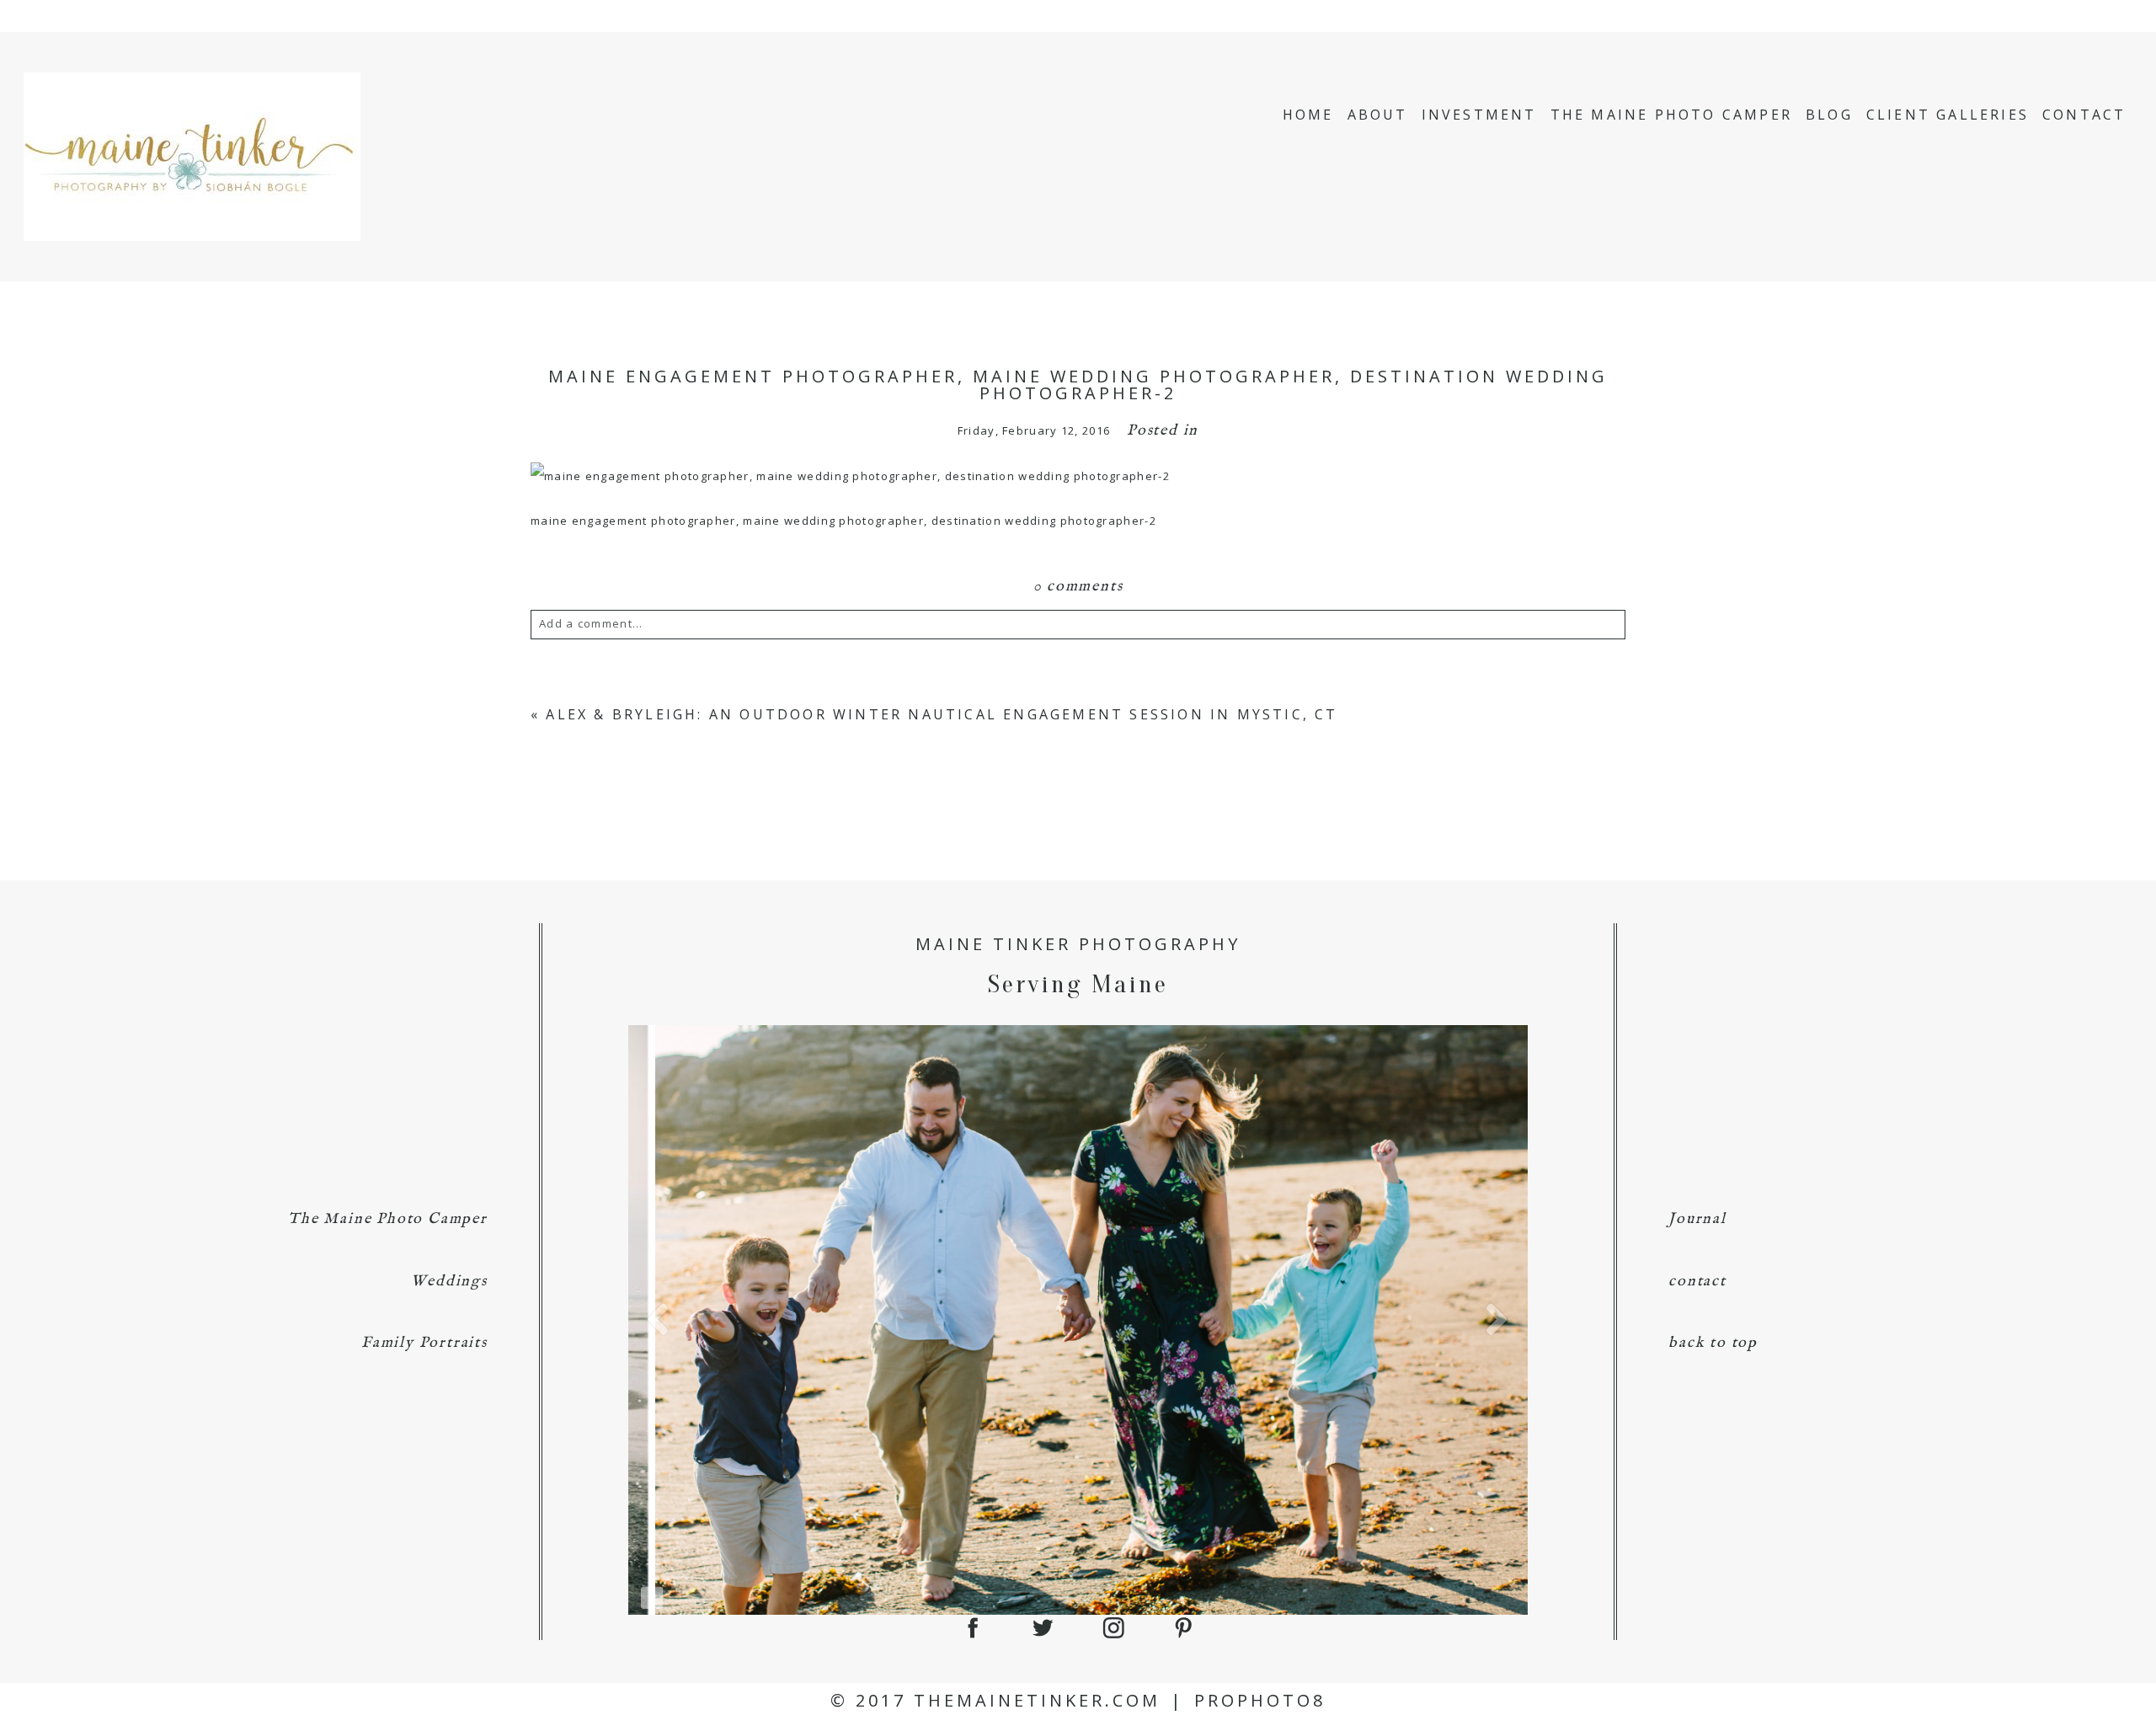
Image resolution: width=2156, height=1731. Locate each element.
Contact (2084, 115)
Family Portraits (424, 1343)
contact (1697, 1282)
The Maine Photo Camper (1671, 115)
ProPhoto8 (1260, 1700)
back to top (1713, 1343)
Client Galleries (1948, 115)
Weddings (449, 1282)
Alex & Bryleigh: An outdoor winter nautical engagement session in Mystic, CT (942, 714)
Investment (1479, 115)
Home (1308, 115)
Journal (1697, 1219)
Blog (1829, 115)
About (1378, 115)
